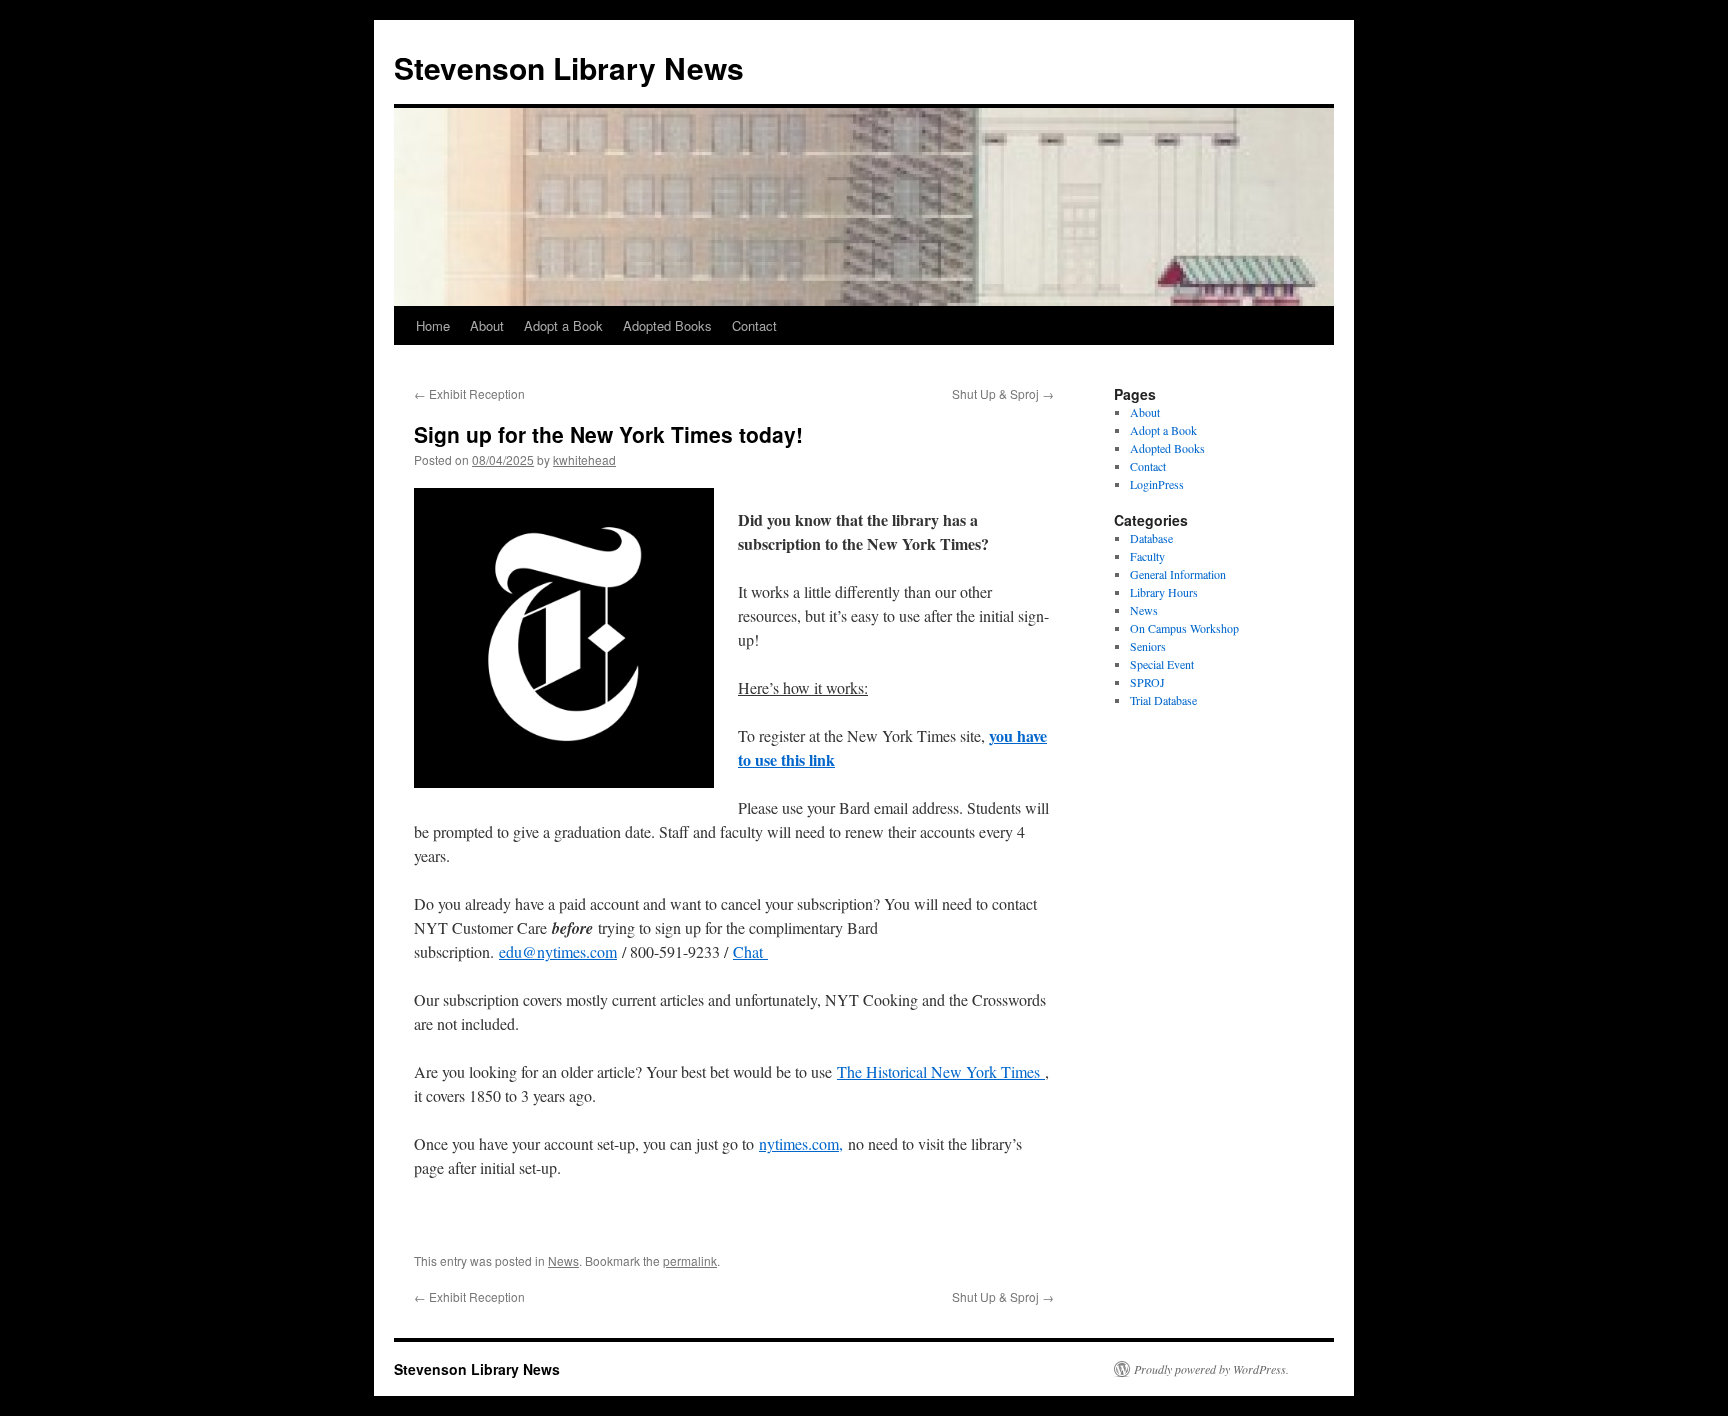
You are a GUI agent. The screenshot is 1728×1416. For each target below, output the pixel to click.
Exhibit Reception (469, 393)
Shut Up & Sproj (1003, 393)
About (487, 325)
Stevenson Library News (569, 67)
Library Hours (1164, 592)
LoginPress (1157, 484)
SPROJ (1147, 682)
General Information (1178, 574)
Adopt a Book (563, 325)
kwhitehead (584, 459)
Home (433, 325)
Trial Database (1163, 700)
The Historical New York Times (941, 1071)
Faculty (1147, 556)
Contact (754, 325)
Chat (750, 951)
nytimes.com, (801, 1143)
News (563, 1260)
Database (1151, 538)
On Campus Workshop (1184, 628)
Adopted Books (667, 325)
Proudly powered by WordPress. (1211, 1369)
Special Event (1162, 664)
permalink (690, 1260)
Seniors (1148, 646)
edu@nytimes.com (558, 951)
